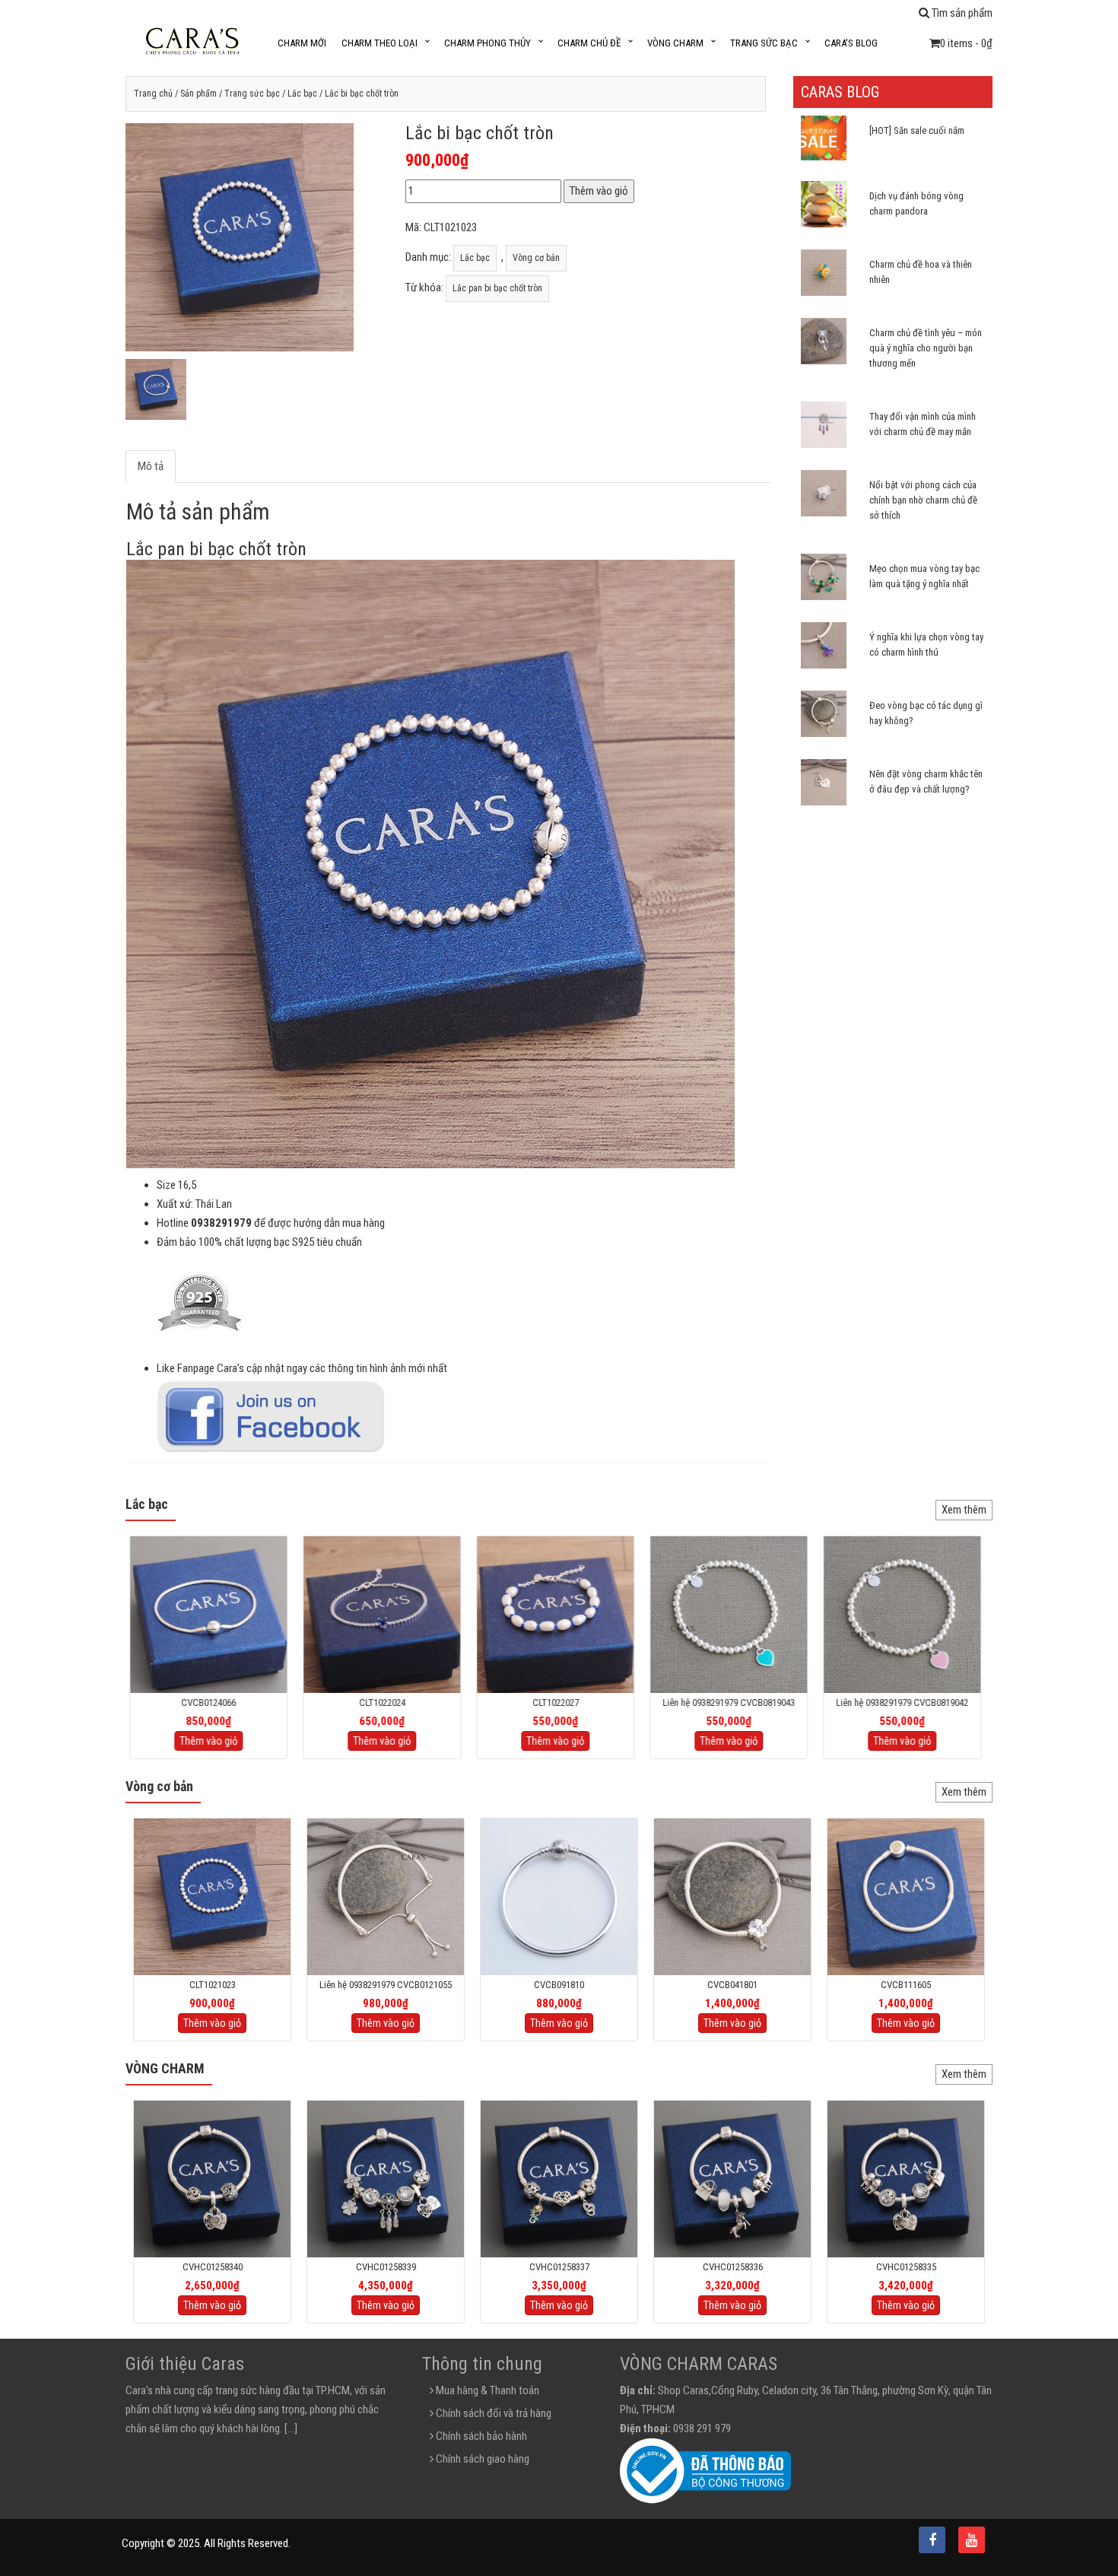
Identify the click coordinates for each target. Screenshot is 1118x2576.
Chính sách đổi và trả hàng (492, 2413)
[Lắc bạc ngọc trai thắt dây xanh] (559, 1614)
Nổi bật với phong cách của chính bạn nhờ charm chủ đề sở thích (923, 500)
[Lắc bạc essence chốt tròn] (212, 1614)
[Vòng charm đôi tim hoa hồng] (212, 2178)
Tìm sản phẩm (961, 13)
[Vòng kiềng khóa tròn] (559, 1896)
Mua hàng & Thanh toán (486, 2390)
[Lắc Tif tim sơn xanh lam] (732, 1614)
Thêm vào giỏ (599, 191)
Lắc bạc (302, 94)
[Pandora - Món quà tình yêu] (386, 2178)
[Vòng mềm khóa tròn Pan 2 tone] (906, 1896)
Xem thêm (964, 1510)
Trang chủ (153, 94)
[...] (291, 2428)
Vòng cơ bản (536, 258)
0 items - (966, 43)
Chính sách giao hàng (481, 2459)
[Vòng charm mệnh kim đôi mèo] (906, 2178)
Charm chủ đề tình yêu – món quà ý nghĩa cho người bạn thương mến (926, 348)
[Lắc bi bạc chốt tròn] (212, 1896)
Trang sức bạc (252, 94)
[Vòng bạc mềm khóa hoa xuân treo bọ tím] (732, 1896)
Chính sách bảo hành (480, 2436)
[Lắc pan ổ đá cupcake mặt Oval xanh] (386, 1614)
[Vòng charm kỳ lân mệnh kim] (732, 2178)
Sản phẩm (199, 94)
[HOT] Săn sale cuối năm (917, 130)
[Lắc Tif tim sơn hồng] (906, 1614)
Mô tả (151, 466)
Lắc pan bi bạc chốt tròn (497, 288)
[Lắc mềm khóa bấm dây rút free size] (386, 1896)
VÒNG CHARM (165, 2068)
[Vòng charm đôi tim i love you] (559, 2178)
